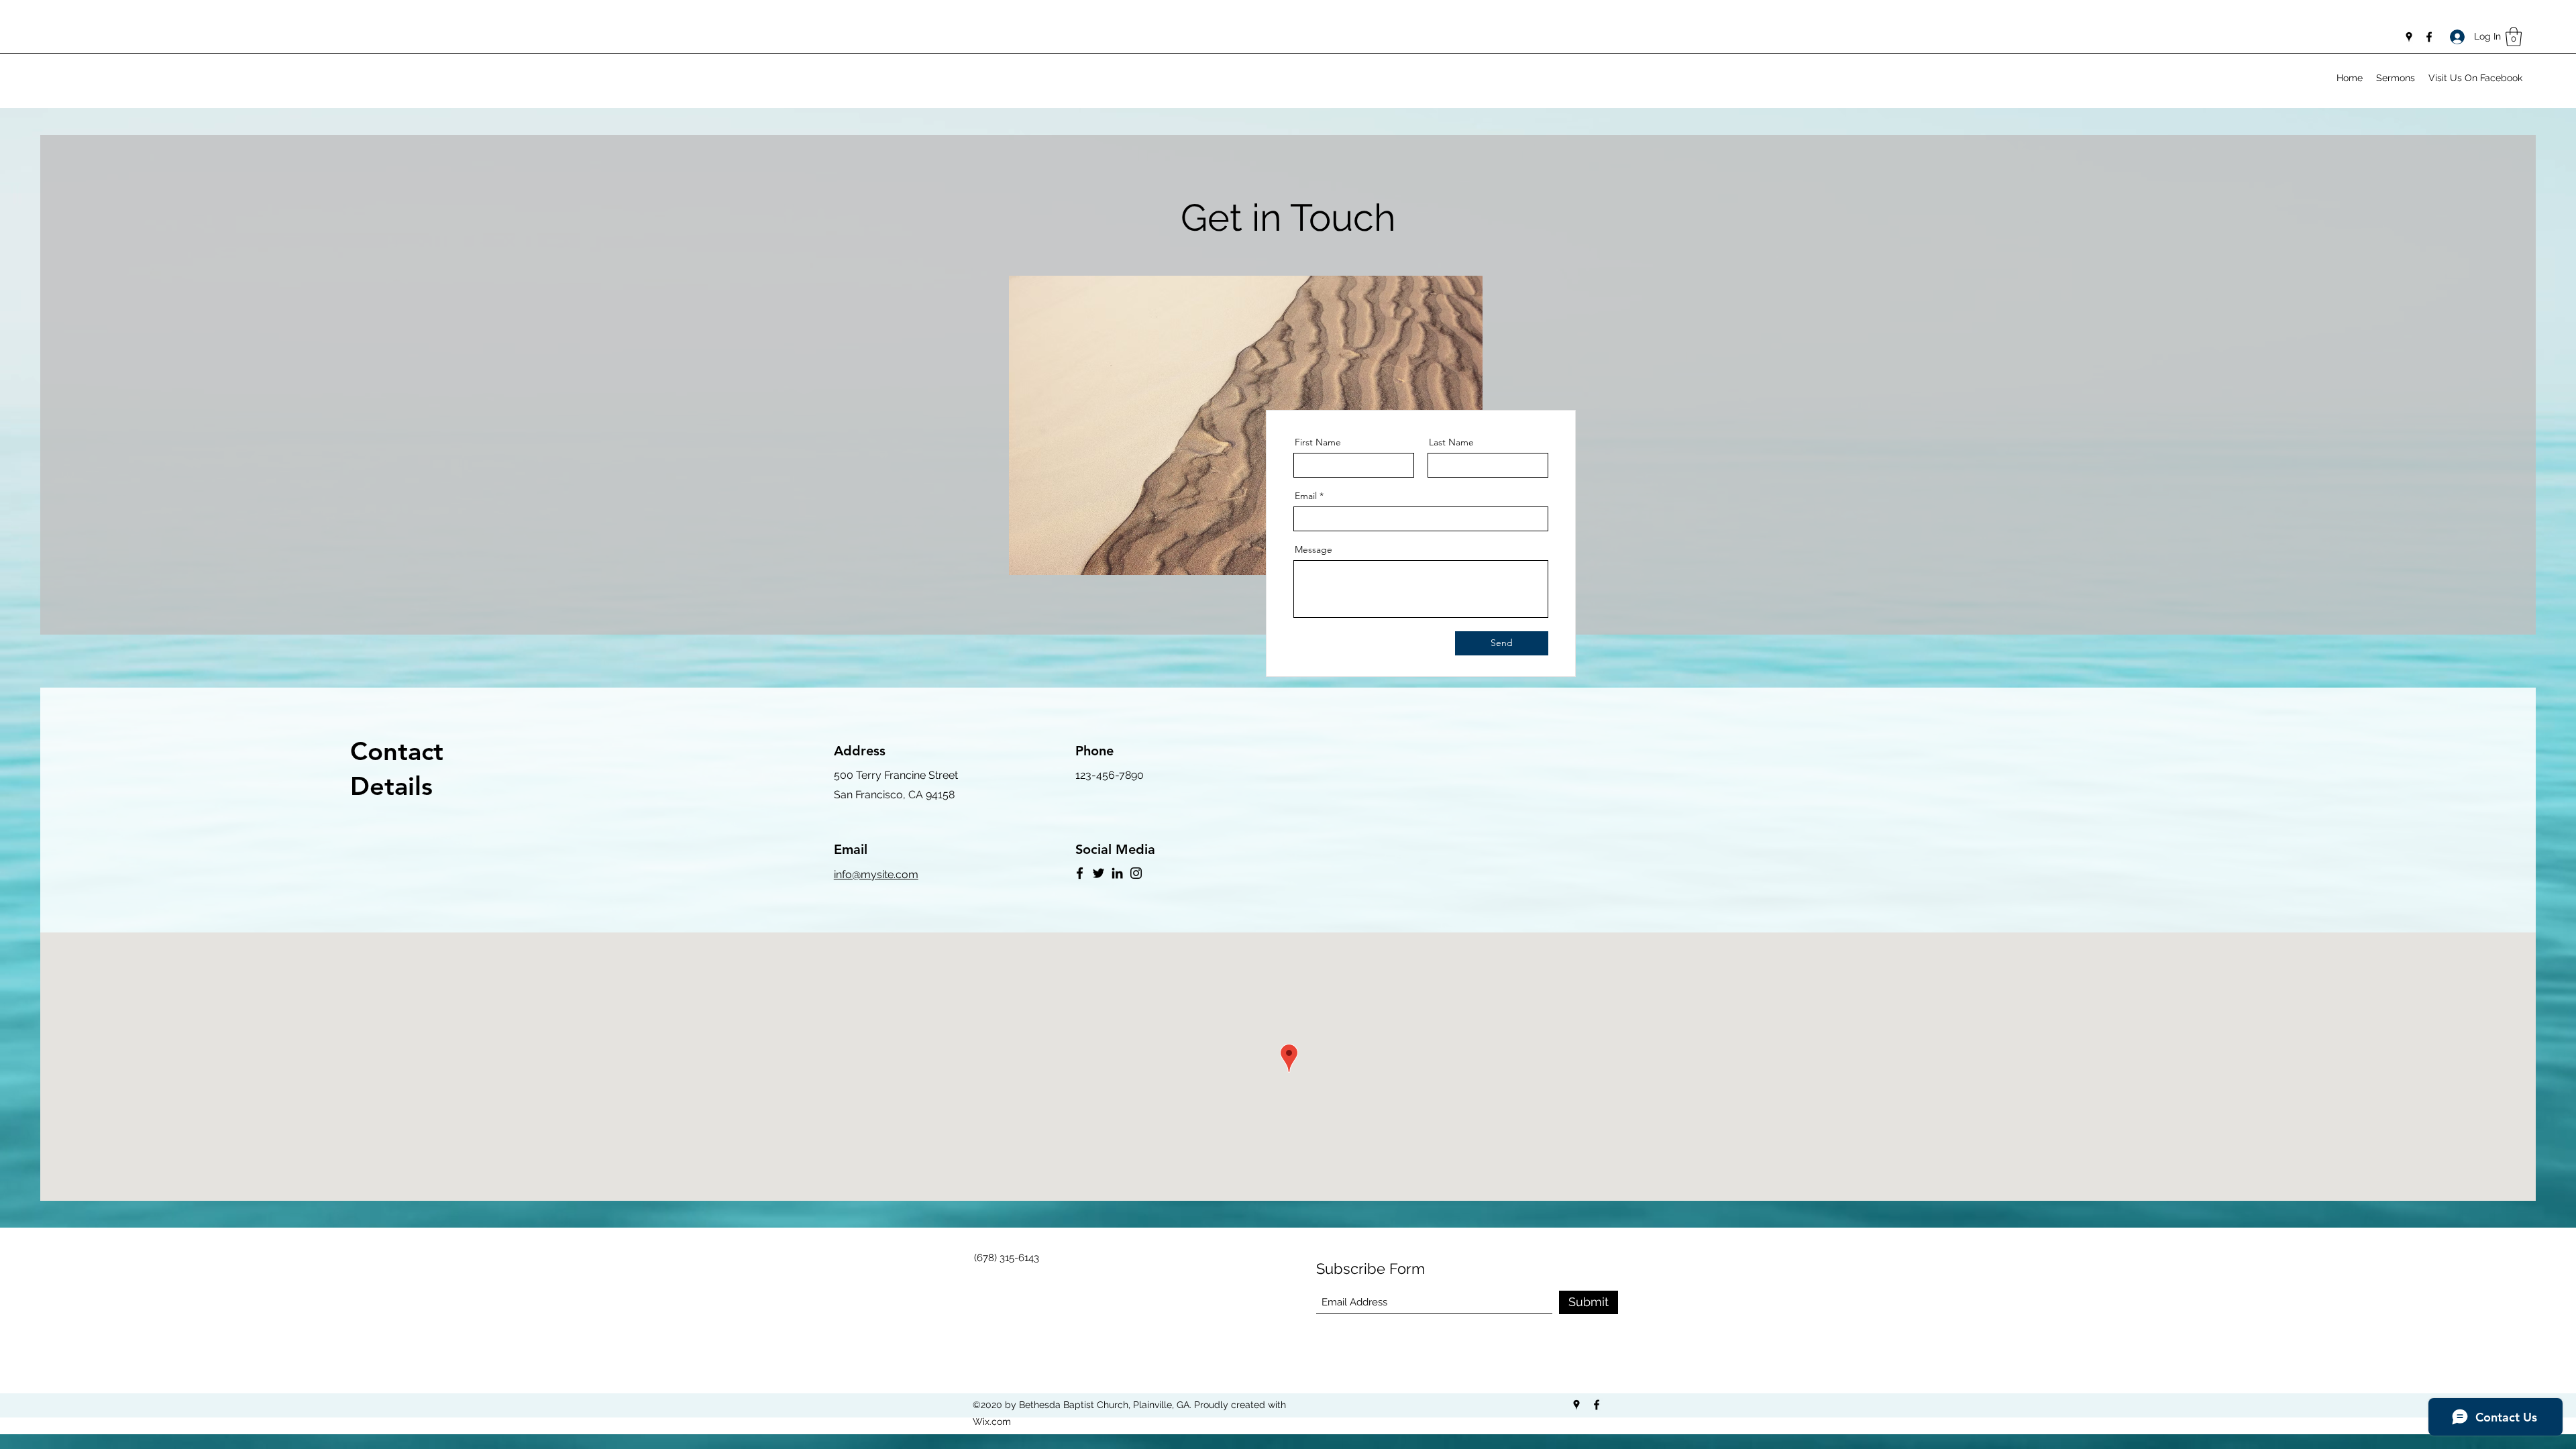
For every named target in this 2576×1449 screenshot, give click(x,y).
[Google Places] (2409, 37)
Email (1306, 496)
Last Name (1451, 442)
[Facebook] (2429, 37)
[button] (2514, 37)
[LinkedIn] (1117, 873)
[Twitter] (1098, 873)
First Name (1318, 442)
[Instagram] (1136, 873)
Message (1313, 549)
